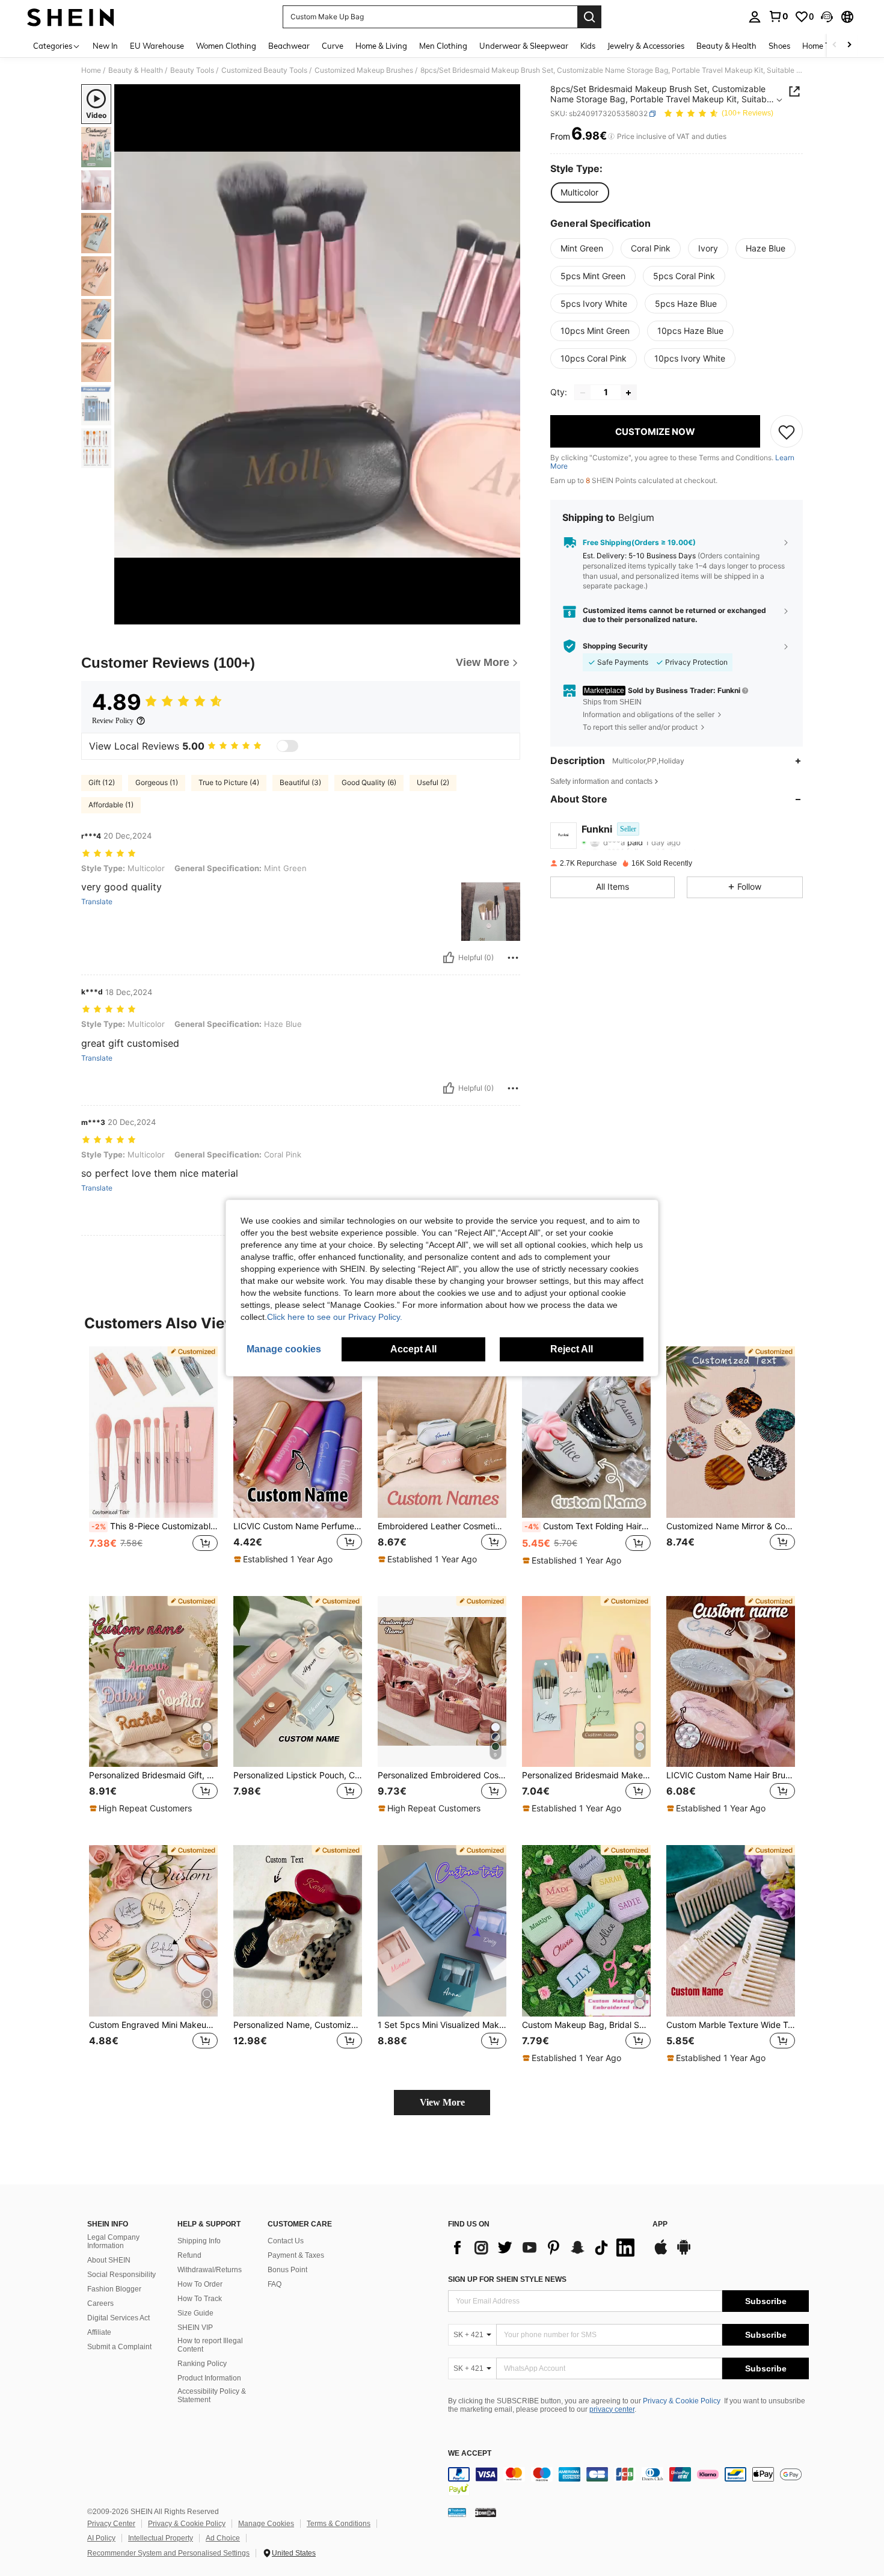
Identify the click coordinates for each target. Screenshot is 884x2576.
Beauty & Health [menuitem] (726, 46)
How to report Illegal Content (210, 2345)
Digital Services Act (118, 2318)
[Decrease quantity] (583, 393)
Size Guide (195, 2313)
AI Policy (101, 2538)
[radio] (579, 193)
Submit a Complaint (119, 2347)
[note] (285, 1559)
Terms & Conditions (339, 2524)
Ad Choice (223, 2538)
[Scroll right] (849, 45)
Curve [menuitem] (333, 46)
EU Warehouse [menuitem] (157, 46)
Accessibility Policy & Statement (212, 2396)
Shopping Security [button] (615, 646)
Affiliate (99, 2332)
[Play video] (318, 354)
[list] (544, 2248)
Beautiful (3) (300, 782)
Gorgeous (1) (157, 782)
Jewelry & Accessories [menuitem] (646, 46)
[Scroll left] (835, 45)
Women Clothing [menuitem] (226, 46)
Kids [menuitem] (588, 46)
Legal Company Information (113, 2242)
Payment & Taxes (296, 2255)
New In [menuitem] (105, 46)
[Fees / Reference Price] (611, 137)
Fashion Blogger (114, 2289)
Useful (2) (433, 782)
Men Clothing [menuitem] (443, 46)
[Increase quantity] (628, 393)
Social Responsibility (121, 2275)
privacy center (612, 2409)
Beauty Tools (192, 70)
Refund (189, 2255)
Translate (97, 902)
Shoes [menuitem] (779, 46)
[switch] (287, 746)
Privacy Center (111, 2524)
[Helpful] (449, 958)
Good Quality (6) (369, 782)
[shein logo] (71, 17)
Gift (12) (102, 782)
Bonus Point (287, 2270)
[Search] (589, 17)
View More (442, 2102)
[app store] (661, 2253)
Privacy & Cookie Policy (682, 2401)
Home (91, 70)
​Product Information (209, 2378)
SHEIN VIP (195, 2328)
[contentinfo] (628, 2482)
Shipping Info (199, 2241)
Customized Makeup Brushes (364, 70)
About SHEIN (109, 2260)
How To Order (200, 2284)
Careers (100, 2303)
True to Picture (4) (229, 782)
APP (660, 2224)
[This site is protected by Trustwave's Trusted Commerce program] (457, 2512)
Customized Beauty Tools (264, 70)
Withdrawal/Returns (210, 2270)
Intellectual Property (161, 2538)
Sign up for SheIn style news (507, 2279)
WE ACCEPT (470, 2454)
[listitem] (153, 1462)
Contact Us (286, 2241)
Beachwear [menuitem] (289, 46)
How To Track (200, 2299)
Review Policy (113, 721)
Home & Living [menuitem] (381, 46)
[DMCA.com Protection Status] (486, 2512)
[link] (778, 16)
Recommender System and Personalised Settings (168, 2553)
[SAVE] (787, 432)
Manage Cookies (266, 2524)
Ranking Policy (202, 2364)
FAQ (275, 2284)
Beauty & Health (136, 70)
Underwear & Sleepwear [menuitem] (524, 46)
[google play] (684, 2253)
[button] (827, 17)
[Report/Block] (513, 958)
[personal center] (755, 17)
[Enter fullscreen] (508, 615)
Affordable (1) (111, 805)
